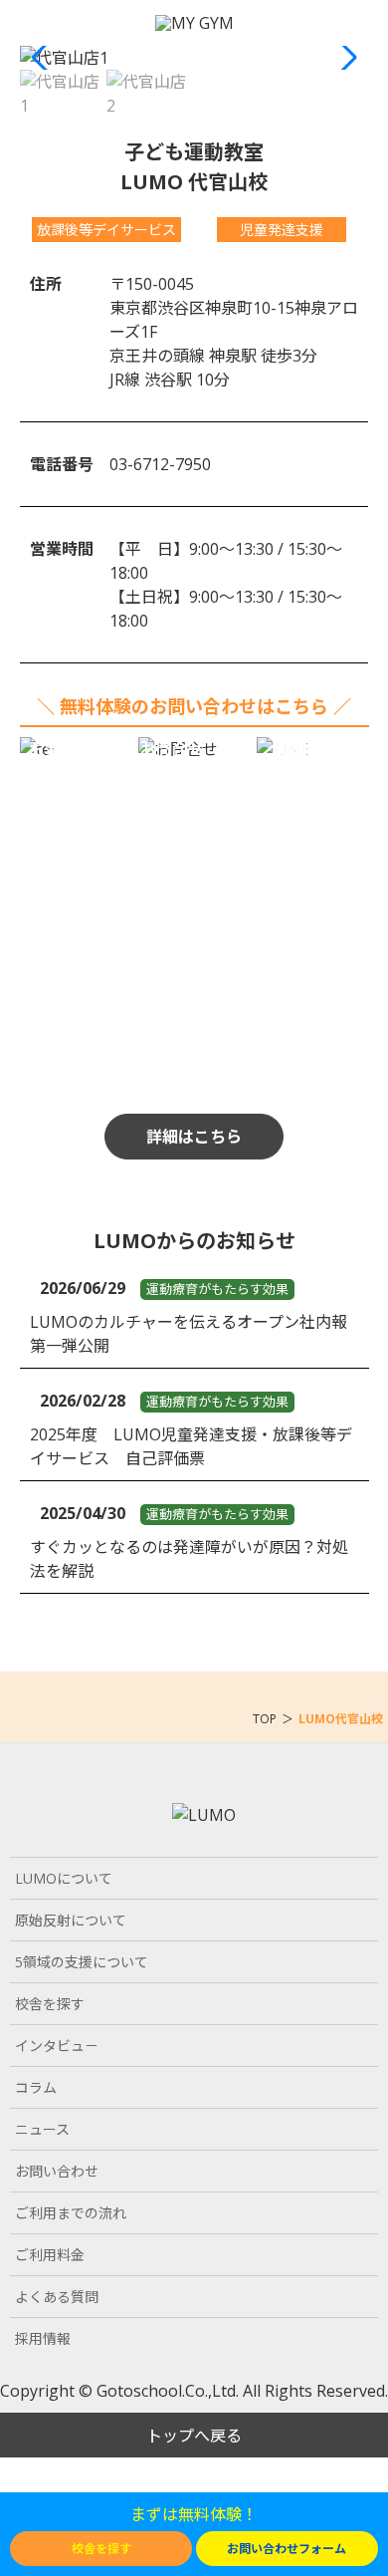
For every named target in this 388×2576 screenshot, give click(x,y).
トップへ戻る (194, 2436)
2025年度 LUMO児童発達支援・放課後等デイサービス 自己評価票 (191, 1446)
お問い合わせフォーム (287, 2549)
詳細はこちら (194, 1137)
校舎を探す (101, 2549)
